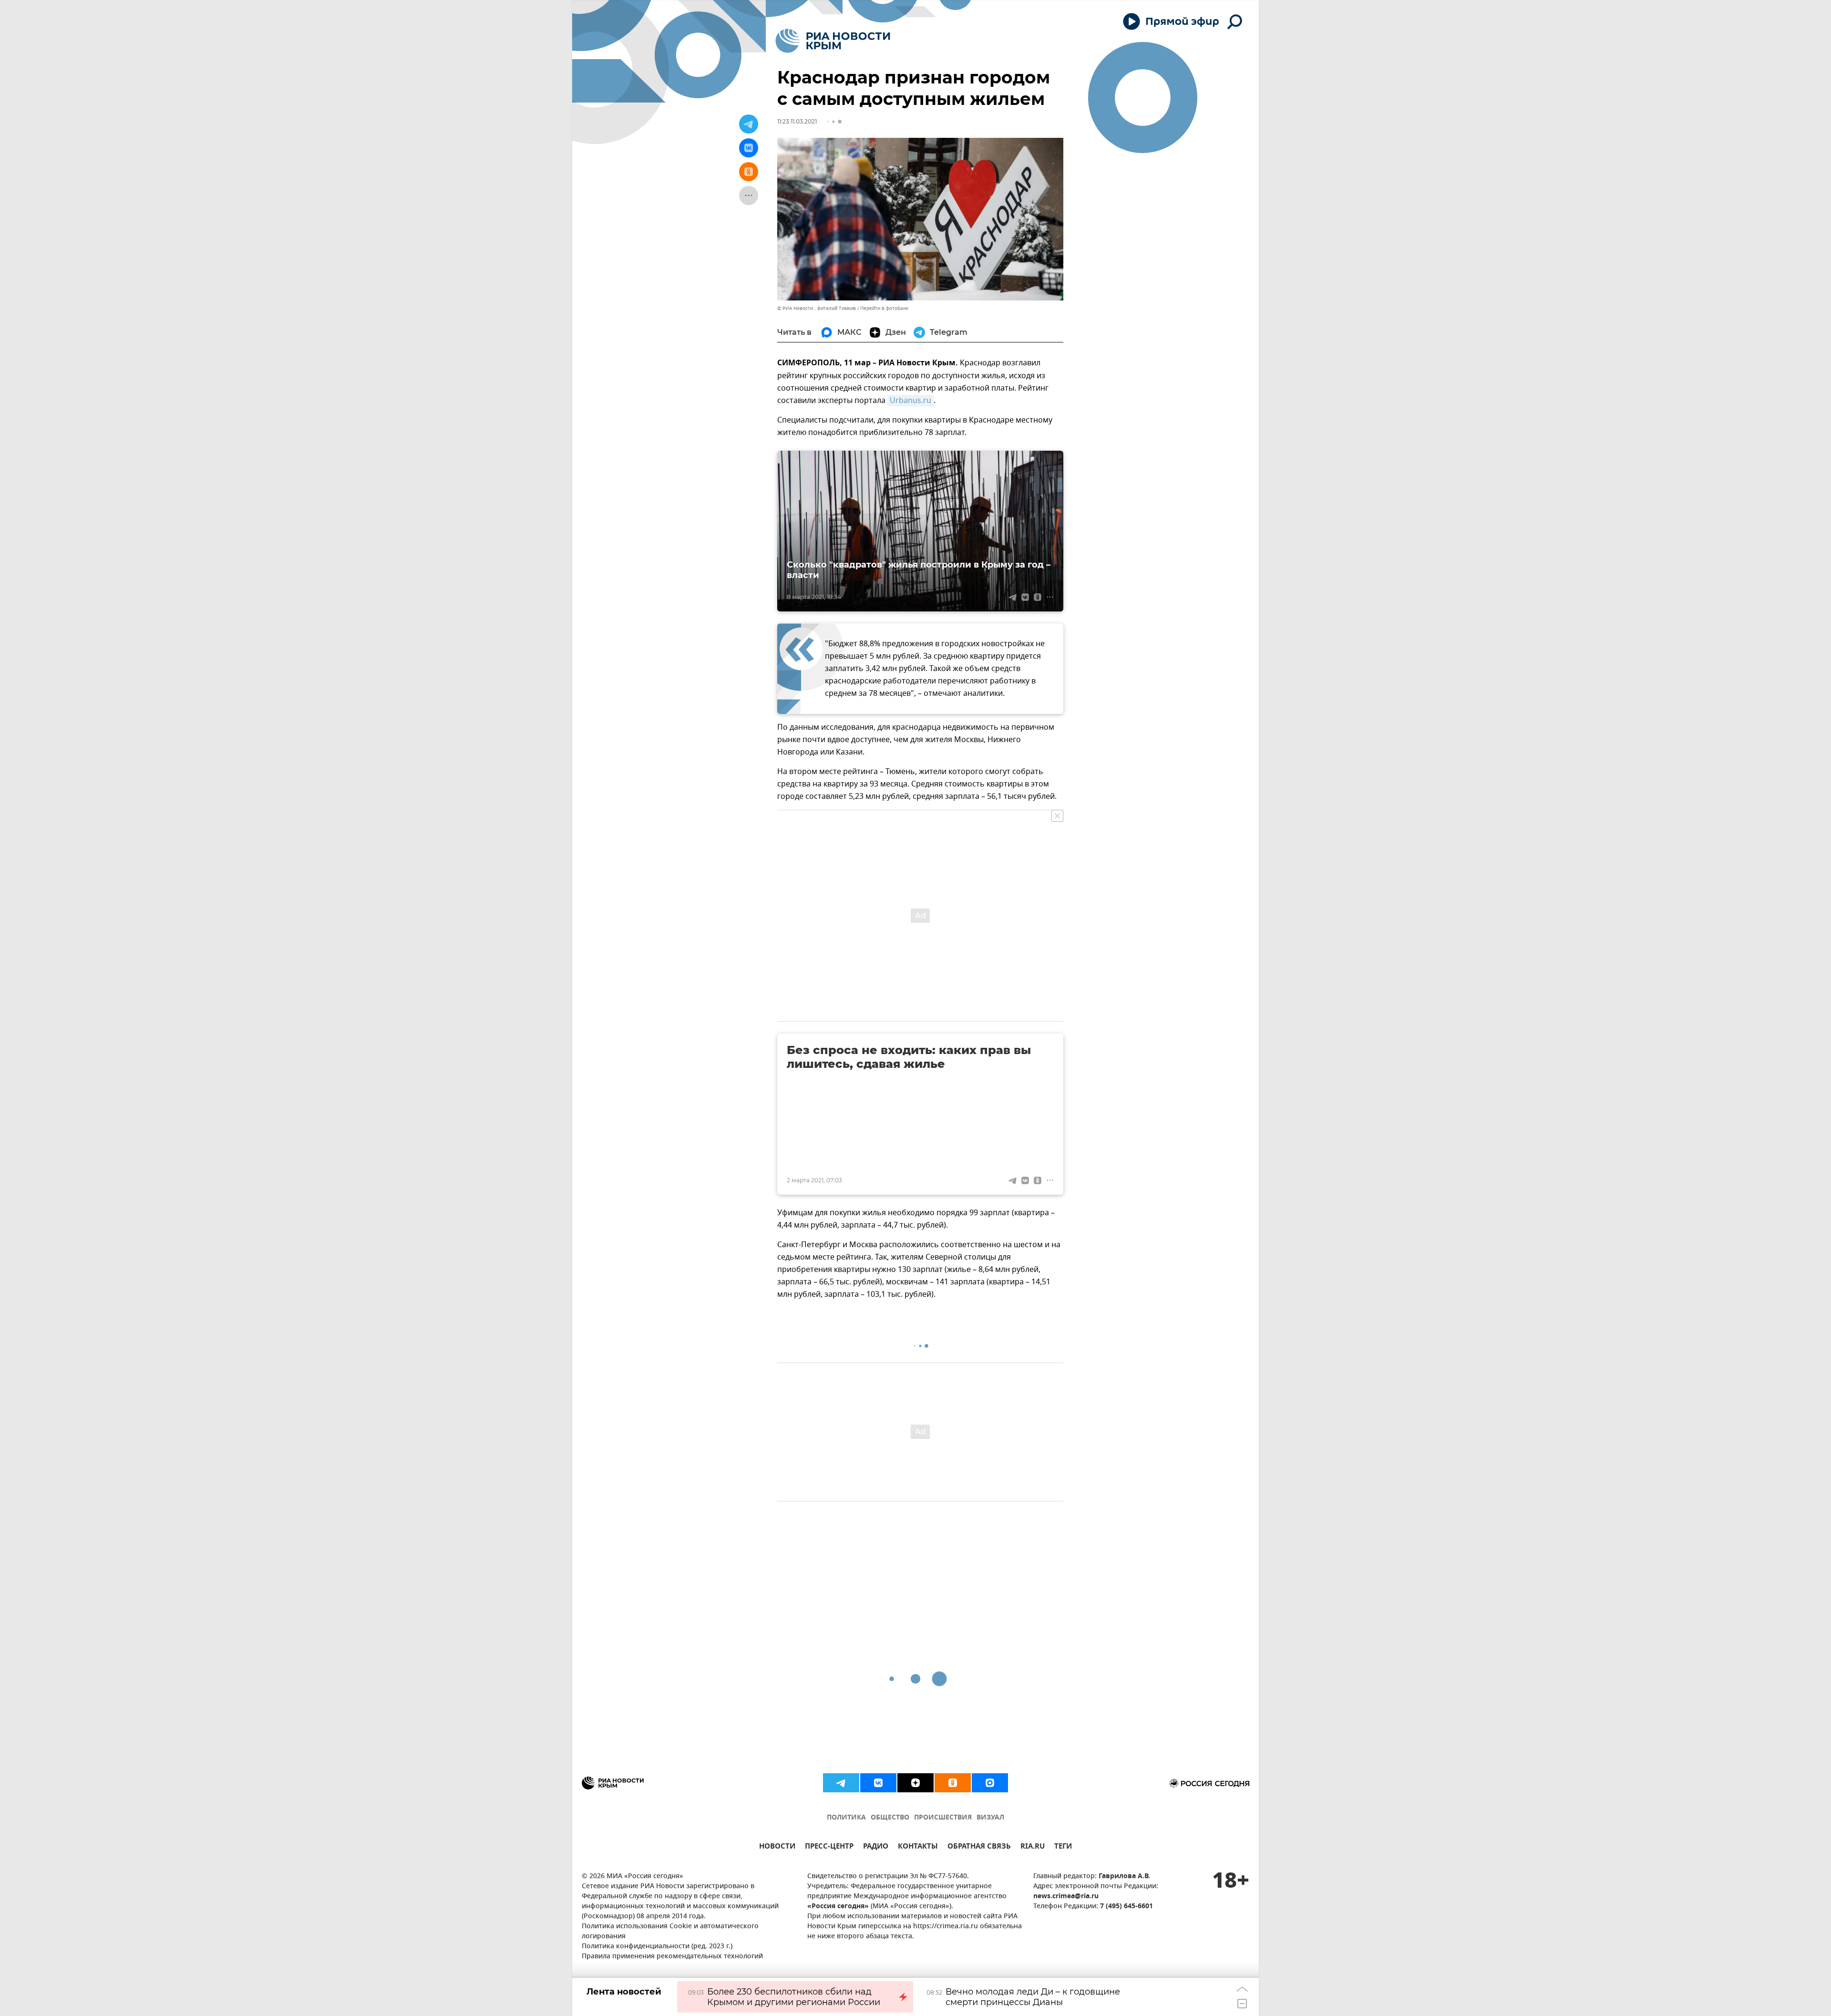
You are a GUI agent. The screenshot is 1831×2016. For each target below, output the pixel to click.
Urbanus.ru (910, 401)
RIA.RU (1033, 1847)
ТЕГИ (1063, 1847)
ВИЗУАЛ (990, 1818)
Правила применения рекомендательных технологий (672, 1957)
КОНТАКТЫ (918, 1847)
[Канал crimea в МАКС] (990, 1783)
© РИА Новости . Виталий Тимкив (817, 308)
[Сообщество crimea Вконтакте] (878, 1783)
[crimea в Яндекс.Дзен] (915, 1783)
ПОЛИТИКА (846, 1818)
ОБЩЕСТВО (890, 1818)
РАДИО (876, 1847)
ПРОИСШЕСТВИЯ (943, 1818)
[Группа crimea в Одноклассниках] (953, 1783)
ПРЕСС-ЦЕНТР (829, 1847)
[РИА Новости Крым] (833, 41)
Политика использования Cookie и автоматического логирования (670, 1932)
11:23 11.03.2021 (797, 121)
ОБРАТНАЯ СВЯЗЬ (979, 1847)
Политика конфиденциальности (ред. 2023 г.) (657, 1947)
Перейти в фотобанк (884, 308)
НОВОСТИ (777, 1847)
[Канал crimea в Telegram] (841, 1783)
